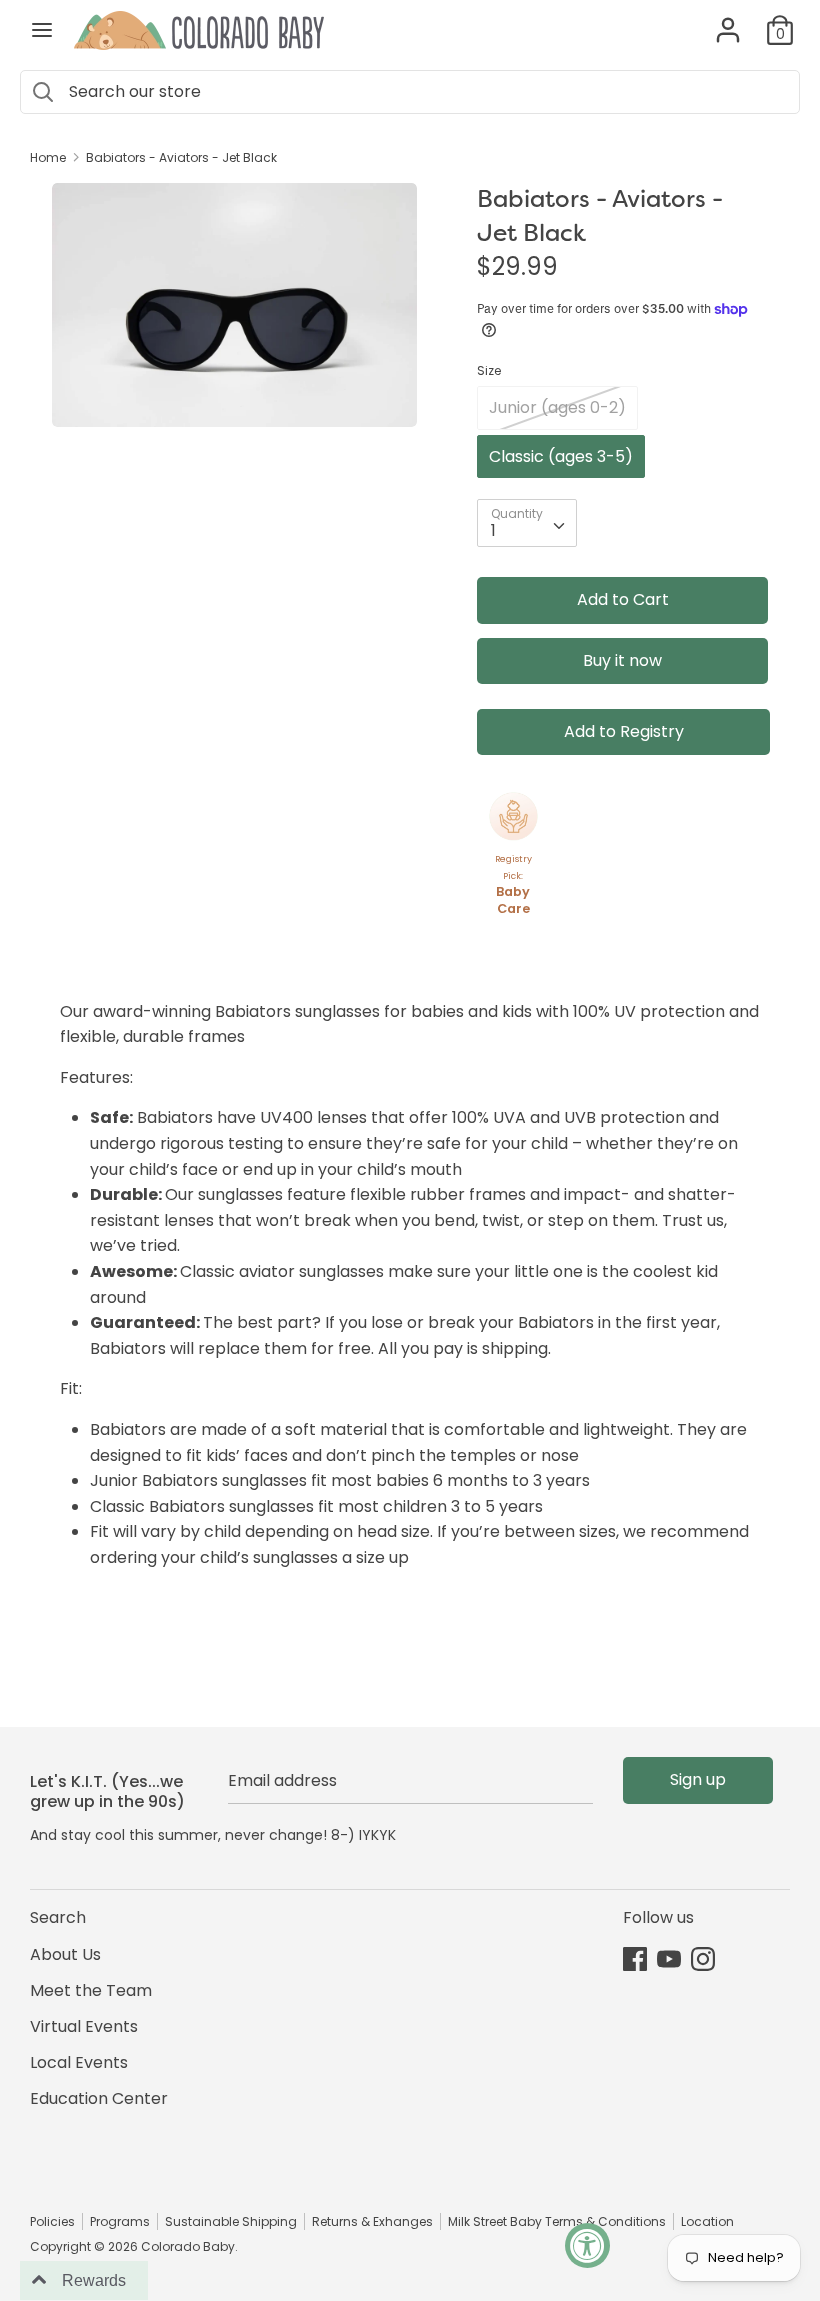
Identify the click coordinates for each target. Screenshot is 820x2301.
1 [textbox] (493, 530)
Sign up (698, 1779)
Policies (52, 2221)
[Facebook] (635, 1958)
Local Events (79, 2062)
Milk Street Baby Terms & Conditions (557, 2221)
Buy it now (622, 660)
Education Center (99, 2098)
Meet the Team (91, 1990)
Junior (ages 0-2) (557, 407)
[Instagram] (703, 1958)
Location (707, 2221)
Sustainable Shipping (231, 2221)
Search (58, 1917)
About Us (65, 1954)
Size (489, 370)
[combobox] (527, 523)
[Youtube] (669, 1958)
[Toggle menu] (42, 30)
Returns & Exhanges (372, 2221)
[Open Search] (42, 92)
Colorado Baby (188, 2246)
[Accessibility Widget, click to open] (587, 2245)
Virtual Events (84, 2026)
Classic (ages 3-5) (561, 456)
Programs (120, 2221)
